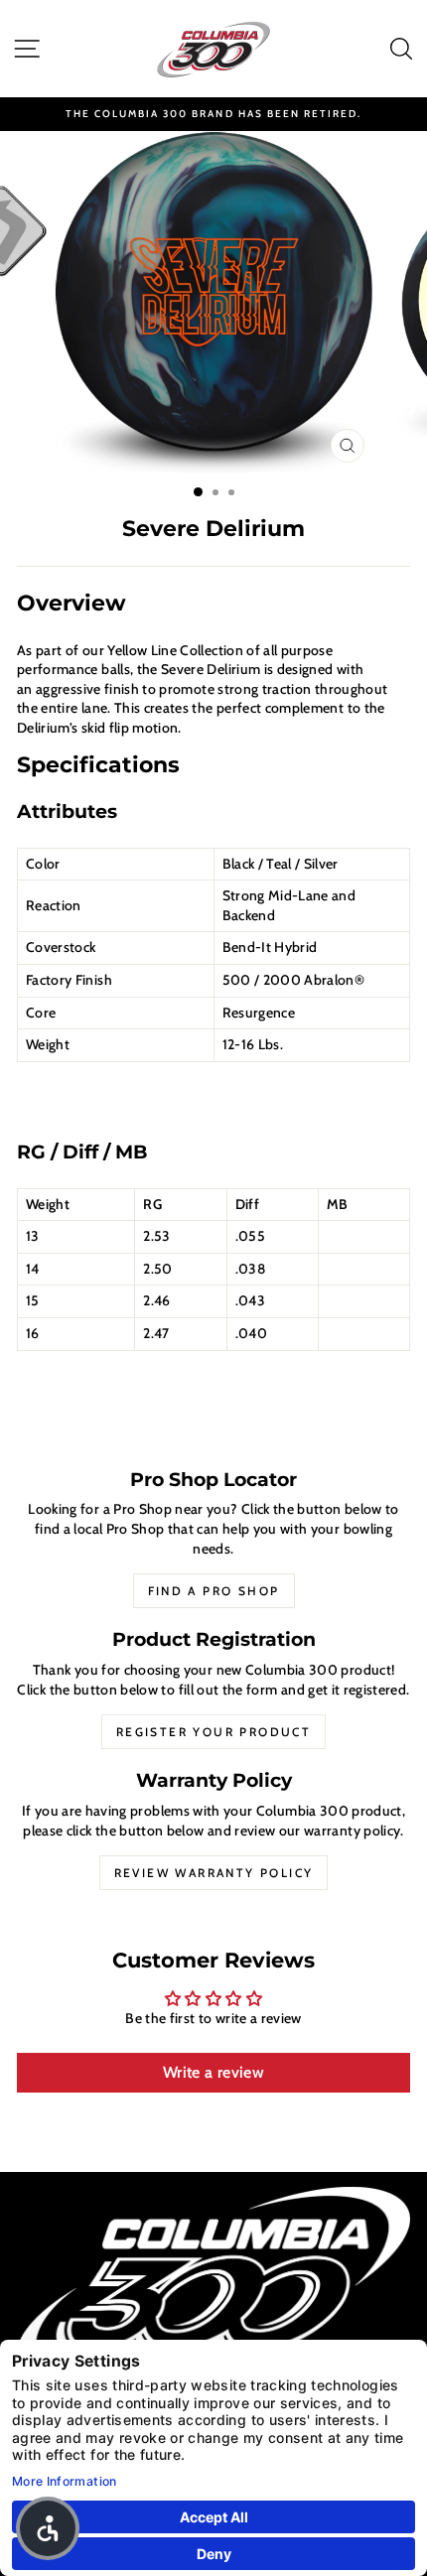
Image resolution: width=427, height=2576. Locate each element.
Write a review (213, 2072)
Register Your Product (213, 1732)
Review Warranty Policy (214, 1873)
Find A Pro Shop (214, 1591)
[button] (48, 2528)
